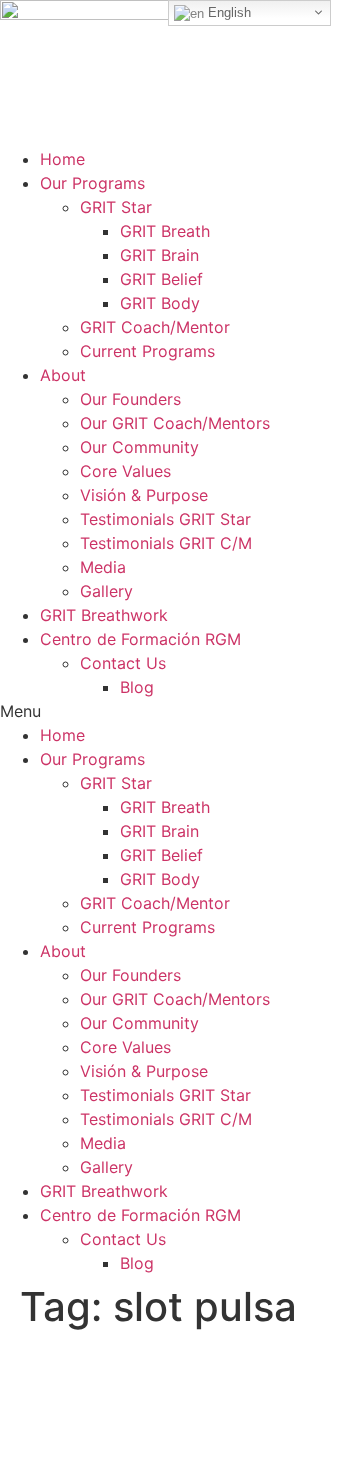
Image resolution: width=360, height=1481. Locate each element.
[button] (180, 711)
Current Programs (147, 351)
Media (103, 567)
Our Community (139, 447)
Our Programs (92, 183)
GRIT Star (116, 207)
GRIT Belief (161, 279)
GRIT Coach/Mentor (155, 327)
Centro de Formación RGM (140, 639)
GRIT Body (160, 303)
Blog (137, 687)
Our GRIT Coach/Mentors (175, 423)
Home (62, 159)
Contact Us (123, 663)
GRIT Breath (165, 231)
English (227, 12)
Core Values (125, 471)
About (63, 375)
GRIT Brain (159, 255)
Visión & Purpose (144, 495)
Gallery (106, 591)
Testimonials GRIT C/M (166, 543)
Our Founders (130, 399)
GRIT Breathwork (104, 615)
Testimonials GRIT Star (165, 519)
